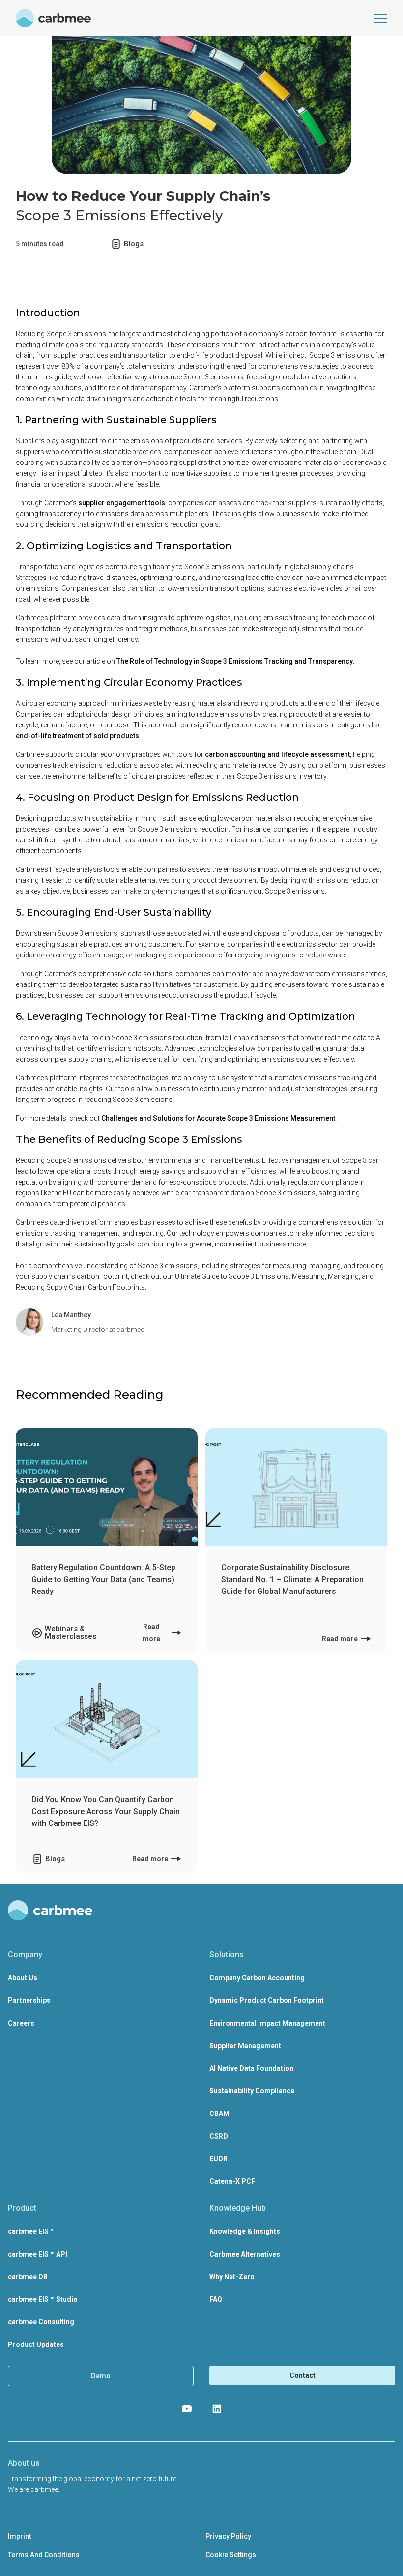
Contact (302, 2375)
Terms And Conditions (44, 2555)
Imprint (19, 2536)
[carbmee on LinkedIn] (217, 2409)
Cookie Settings (231, 2555)
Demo (101, 2376)
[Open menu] (380, 18)
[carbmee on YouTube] (187, 2409)
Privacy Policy (228, 2536)
